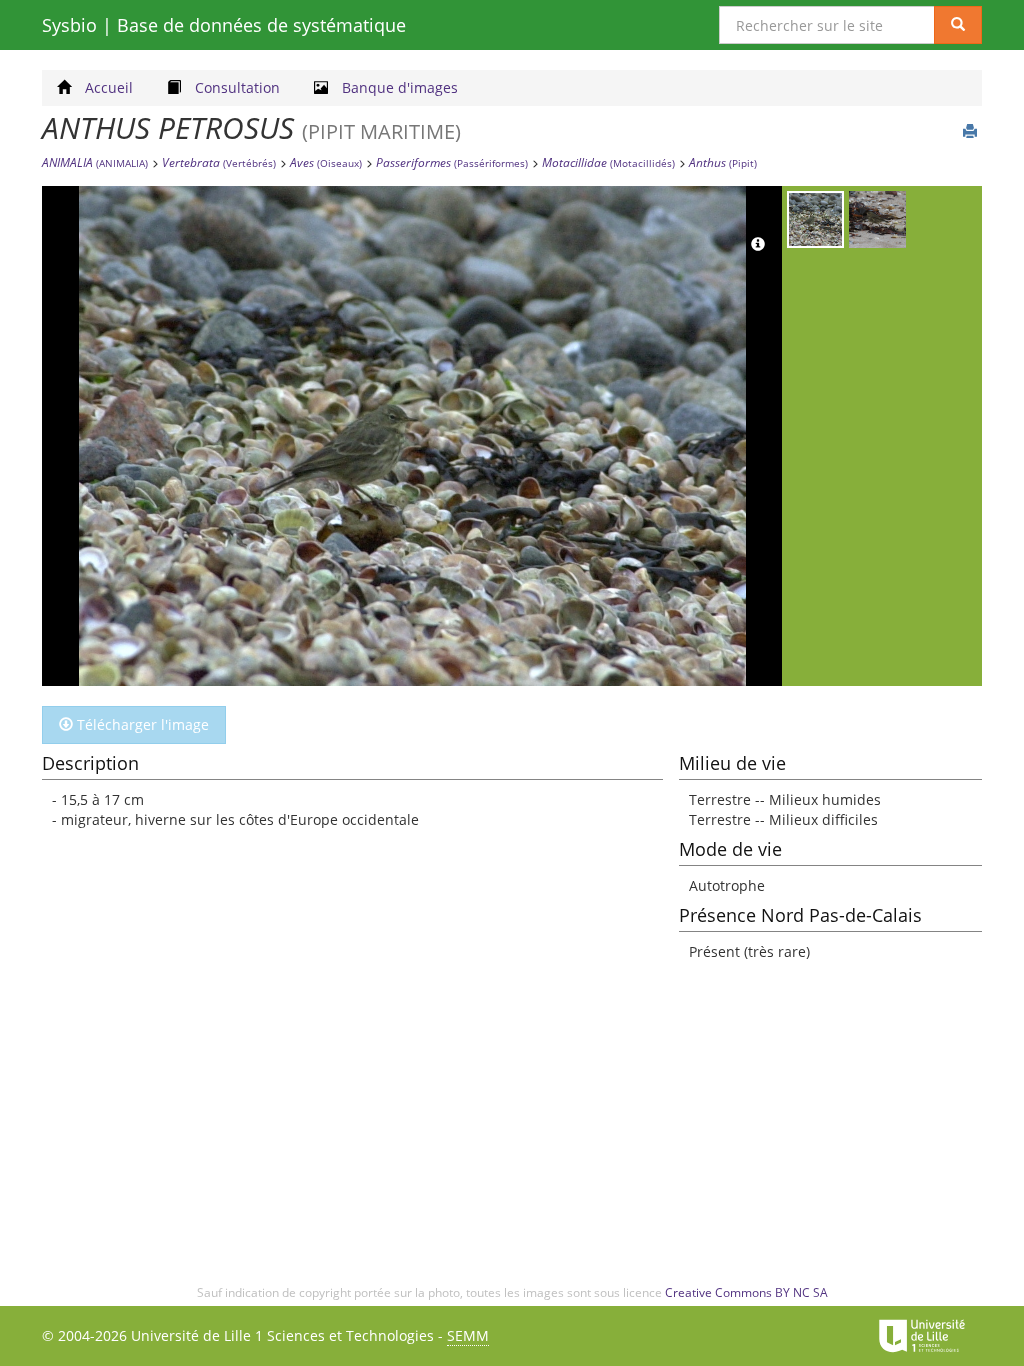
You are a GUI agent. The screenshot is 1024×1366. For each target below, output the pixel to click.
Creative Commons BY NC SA (746, 1292)
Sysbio (224, 25)
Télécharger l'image (141, 724)
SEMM (468, 1335)
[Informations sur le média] (758, 245)
